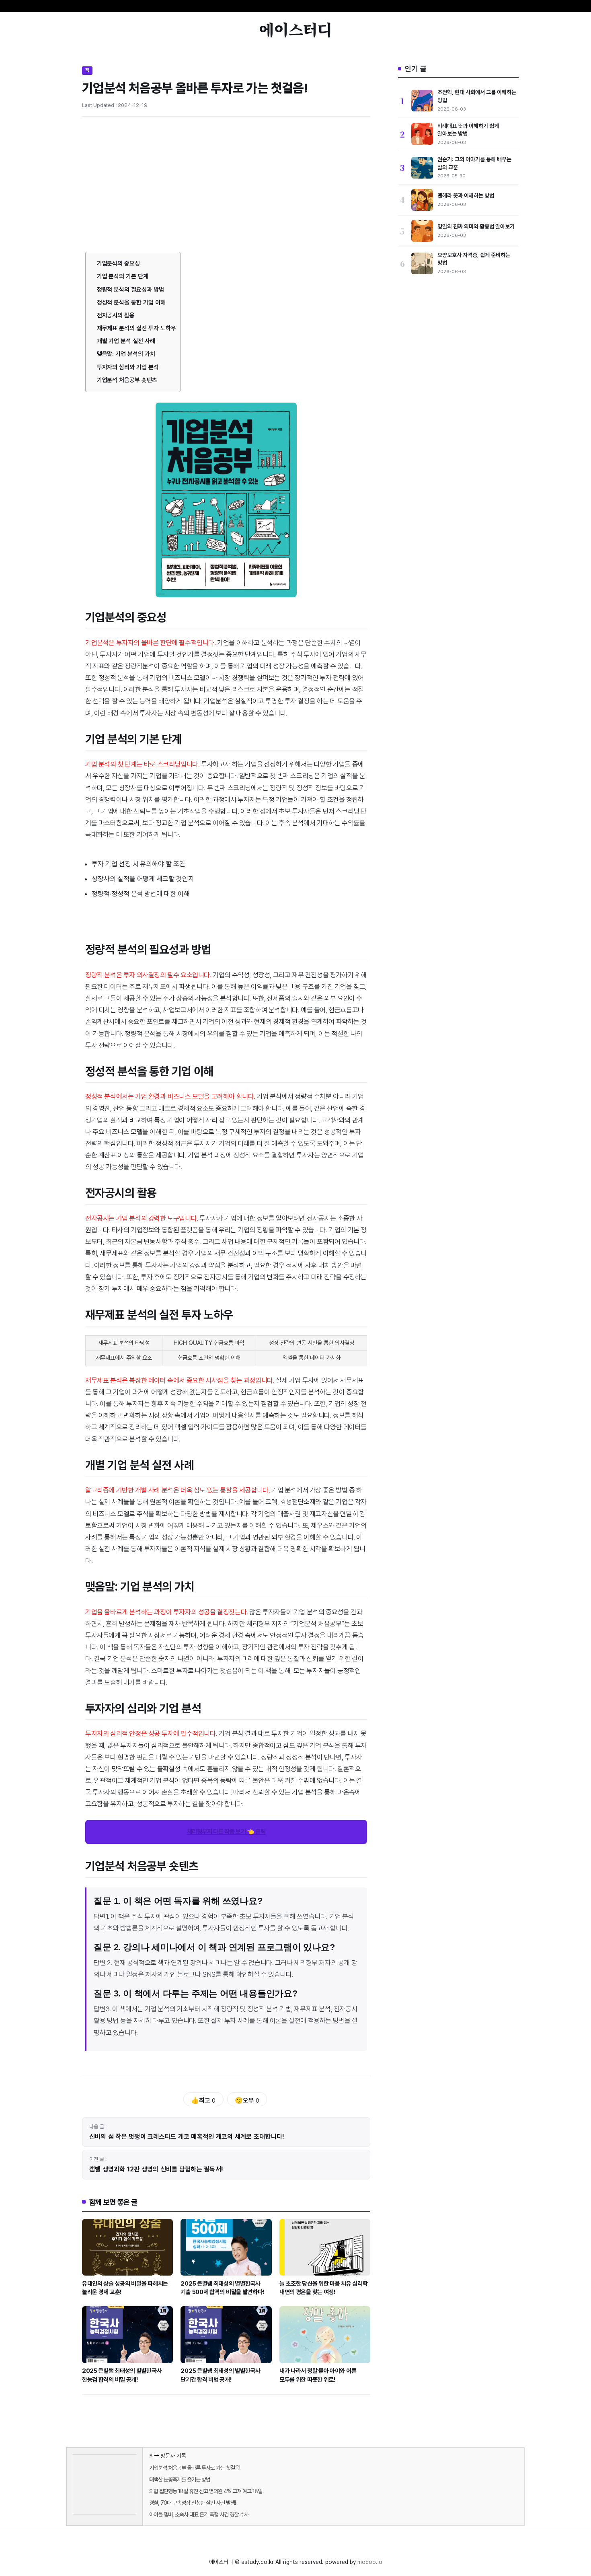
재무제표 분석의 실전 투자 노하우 (136, 328)
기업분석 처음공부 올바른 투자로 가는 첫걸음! (195, 2468)
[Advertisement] (226, 183)
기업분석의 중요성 (119, 263)
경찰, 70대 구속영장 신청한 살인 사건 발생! (192, 2503)
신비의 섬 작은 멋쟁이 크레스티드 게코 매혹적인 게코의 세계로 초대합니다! (187, 2137)
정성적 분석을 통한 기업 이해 (131, 302)
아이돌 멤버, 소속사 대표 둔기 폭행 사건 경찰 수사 (199, 2514)
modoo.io (370, 2562)
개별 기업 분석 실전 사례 (126, 341)
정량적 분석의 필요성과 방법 (130, 290)
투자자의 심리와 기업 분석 (128, 367)
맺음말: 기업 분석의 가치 (126, 354)
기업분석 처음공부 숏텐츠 (127, 380)
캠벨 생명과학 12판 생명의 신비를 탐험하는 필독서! (156, 2169)
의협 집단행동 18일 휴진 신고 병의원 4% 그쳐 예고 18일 (206, 2491)
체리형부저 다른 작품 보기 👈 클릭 (226, 1832)
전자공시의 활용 (116, 315)
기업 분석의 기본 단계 (123, 276)
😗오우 (247, 2100)
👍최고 (203, 2100)
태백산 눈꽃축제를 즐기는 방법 (180, 2479)
